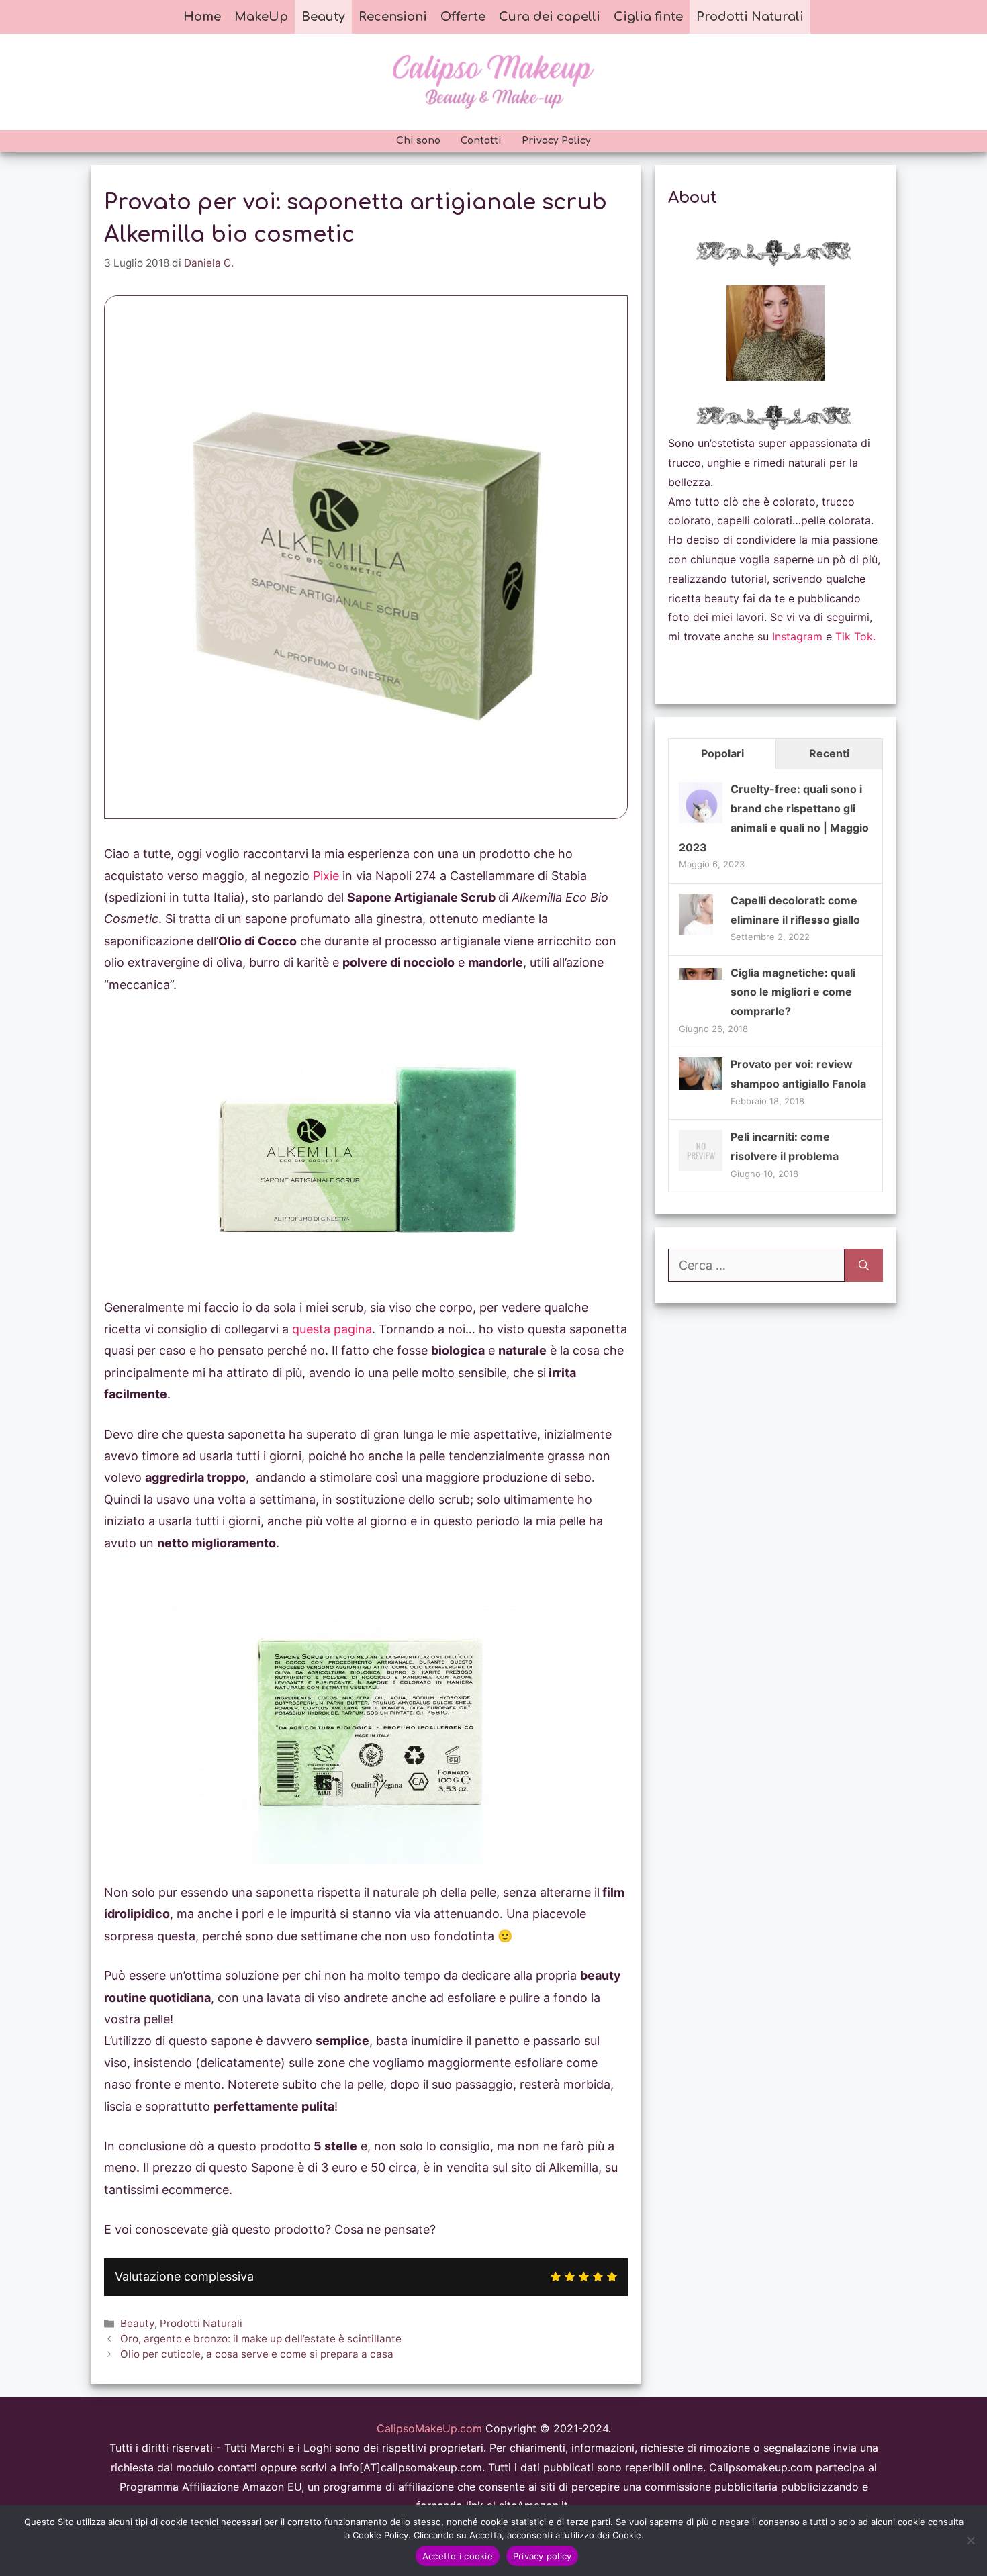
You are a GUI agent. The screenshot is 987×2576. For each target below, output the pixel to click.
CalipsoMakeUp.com (429, 2428)
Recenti (829, 753)
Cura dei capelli (550, 17)
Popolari (722, 753)
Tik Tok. (855, 636)
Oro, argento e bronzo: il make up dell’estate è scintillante (261, 2339)
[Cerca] (864, 1265)
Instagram (797, 636)
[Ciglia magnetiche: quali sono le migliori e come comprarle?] (701, 975)
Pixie (326, 876)
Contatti (481, 141)
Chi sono (418, 141)
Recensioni (393, 17)
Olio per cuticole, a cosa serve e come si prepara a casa (257, 2354)
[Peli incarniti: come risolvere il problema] (701, 1170)
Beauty (323, 17)
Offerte (463, 17)
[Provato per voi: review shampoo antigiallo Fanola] (701, 1086)
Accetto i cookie (458, 2556)
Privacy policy (543, 2556)
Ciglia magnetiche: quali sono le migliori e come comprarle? (793, 992)
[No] (970, 2540)
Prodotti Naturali (750, 17)
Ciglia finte (648, 17)
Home (202, 17)
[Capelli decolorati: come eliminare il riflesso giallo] (696, 933)
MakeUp (261, 17)
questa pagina (332, 1329)
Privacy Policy (556, 141)
